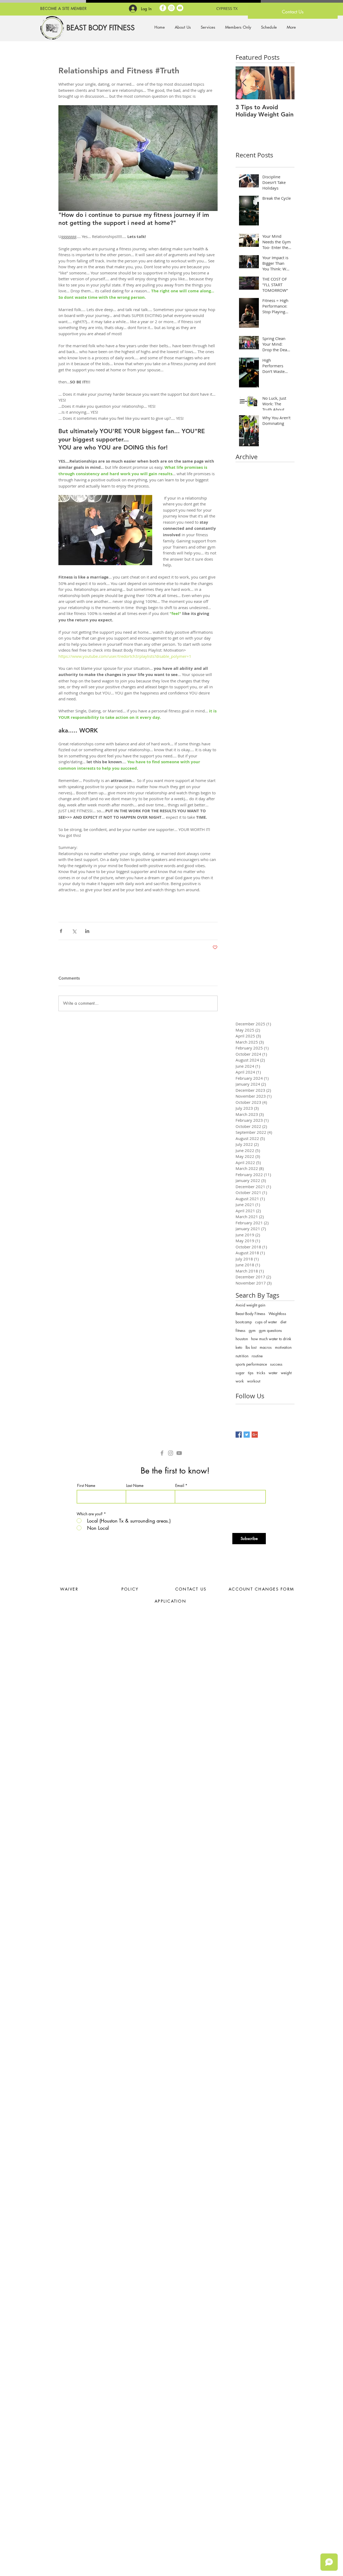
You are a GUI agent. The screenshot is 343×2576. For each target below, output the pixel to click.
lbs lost (251, 1347)
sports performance (251, 1364)
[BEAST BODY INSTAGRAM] (171, 8)
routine (257, 1356)
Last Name (135, 1486)
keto (239, 1347)
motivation (283, 1347)
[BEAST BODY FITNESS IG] (171, 1453)
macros (266, 1347)
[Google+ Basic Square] (255, 1435)
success (276, 1364)
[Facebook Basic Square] (239, 1435)
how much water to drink (271, 1339)
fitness (241, 1330)
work (240, 1381)
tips (251, 1373)
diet (283, 1322)
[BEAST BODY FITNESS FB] (163, 8)
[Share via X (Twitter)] (74, 931)
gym (252, 1330)
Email (180, 1486)
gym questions (270, 1330)
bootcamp (244, 1322)
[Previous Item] (244, 83)
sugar (240, 1373)
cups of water (266, 1322)
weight (286, 1373)
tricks (261, 1373)
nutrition (242, 1356)
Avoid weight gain (250, 1305)
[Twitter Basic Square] (247, 1435)
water (273, 1373)
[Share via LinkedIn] (87, 931)
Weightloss (277, 1314)
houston (242, 1339)
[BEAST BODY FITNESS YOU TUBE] (180, 8)
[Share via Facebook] (61, 931)
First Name (86, 1486)
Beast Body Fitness (250, 1314)
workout (254, 1381)
